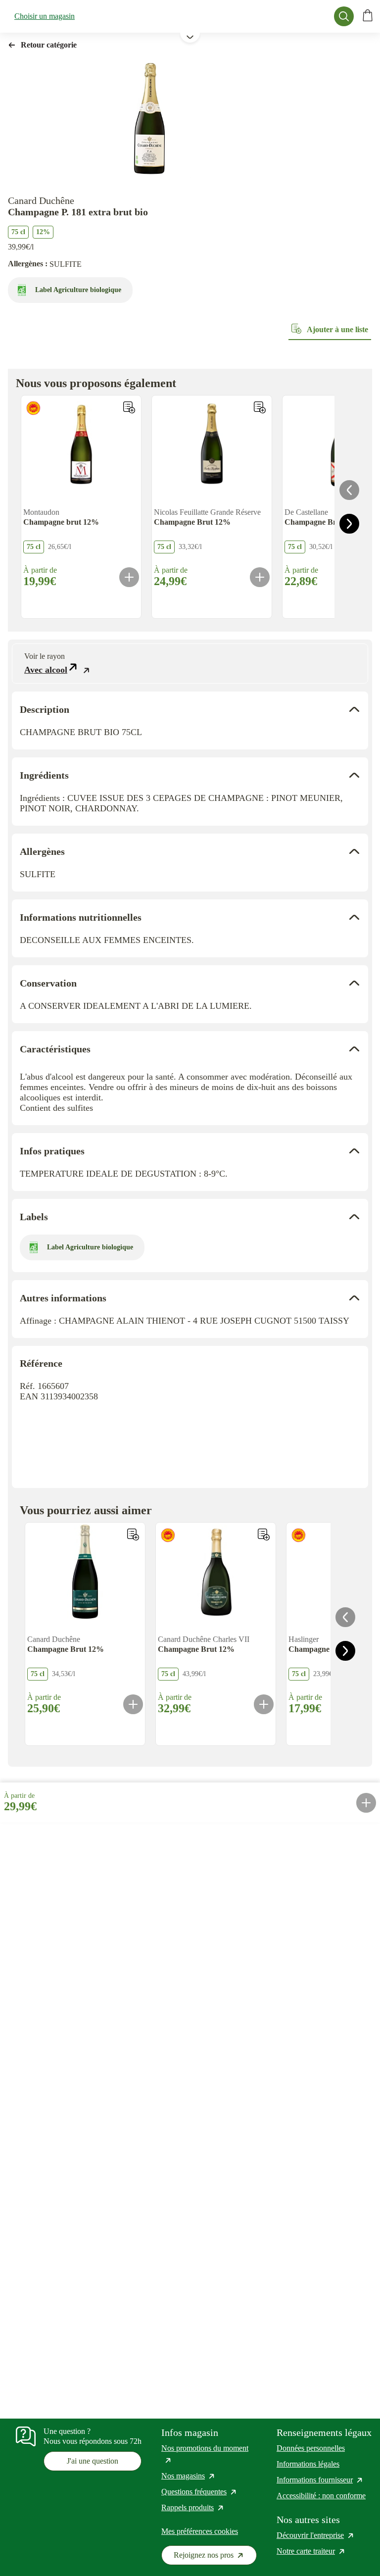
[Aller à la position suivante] (349, 524)
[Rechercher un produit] (344, 16)
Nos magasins (189, 2476)
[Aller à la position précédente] (349, 490)
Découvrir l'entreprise (316, 2535)
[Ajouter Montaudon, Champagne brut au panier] (129, 577)
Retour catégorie (49, 45)
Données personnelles (311, 2448)
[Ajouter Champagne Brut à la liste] (260, 407)
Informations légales (308, 2464)
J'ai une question (93, 2461)
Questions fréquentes (199, 2492)
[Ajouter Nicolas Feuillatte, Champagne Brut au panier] (260, 577)
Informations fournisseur (320, 2480)
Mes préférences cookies (200, 2531)
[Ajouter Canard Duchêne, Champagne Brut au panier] (133, 1704)
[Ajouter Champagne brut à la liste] (129, 407)
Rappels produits (193, 2507)
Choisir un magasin (45, 16)
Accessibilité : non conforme (321, 2496)
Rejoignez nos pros (215, 2557)
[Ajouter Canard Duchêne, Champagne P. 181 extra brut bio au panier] (366, 1803)
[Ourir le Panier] (368, 16)
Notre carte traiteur (311, 2551)
